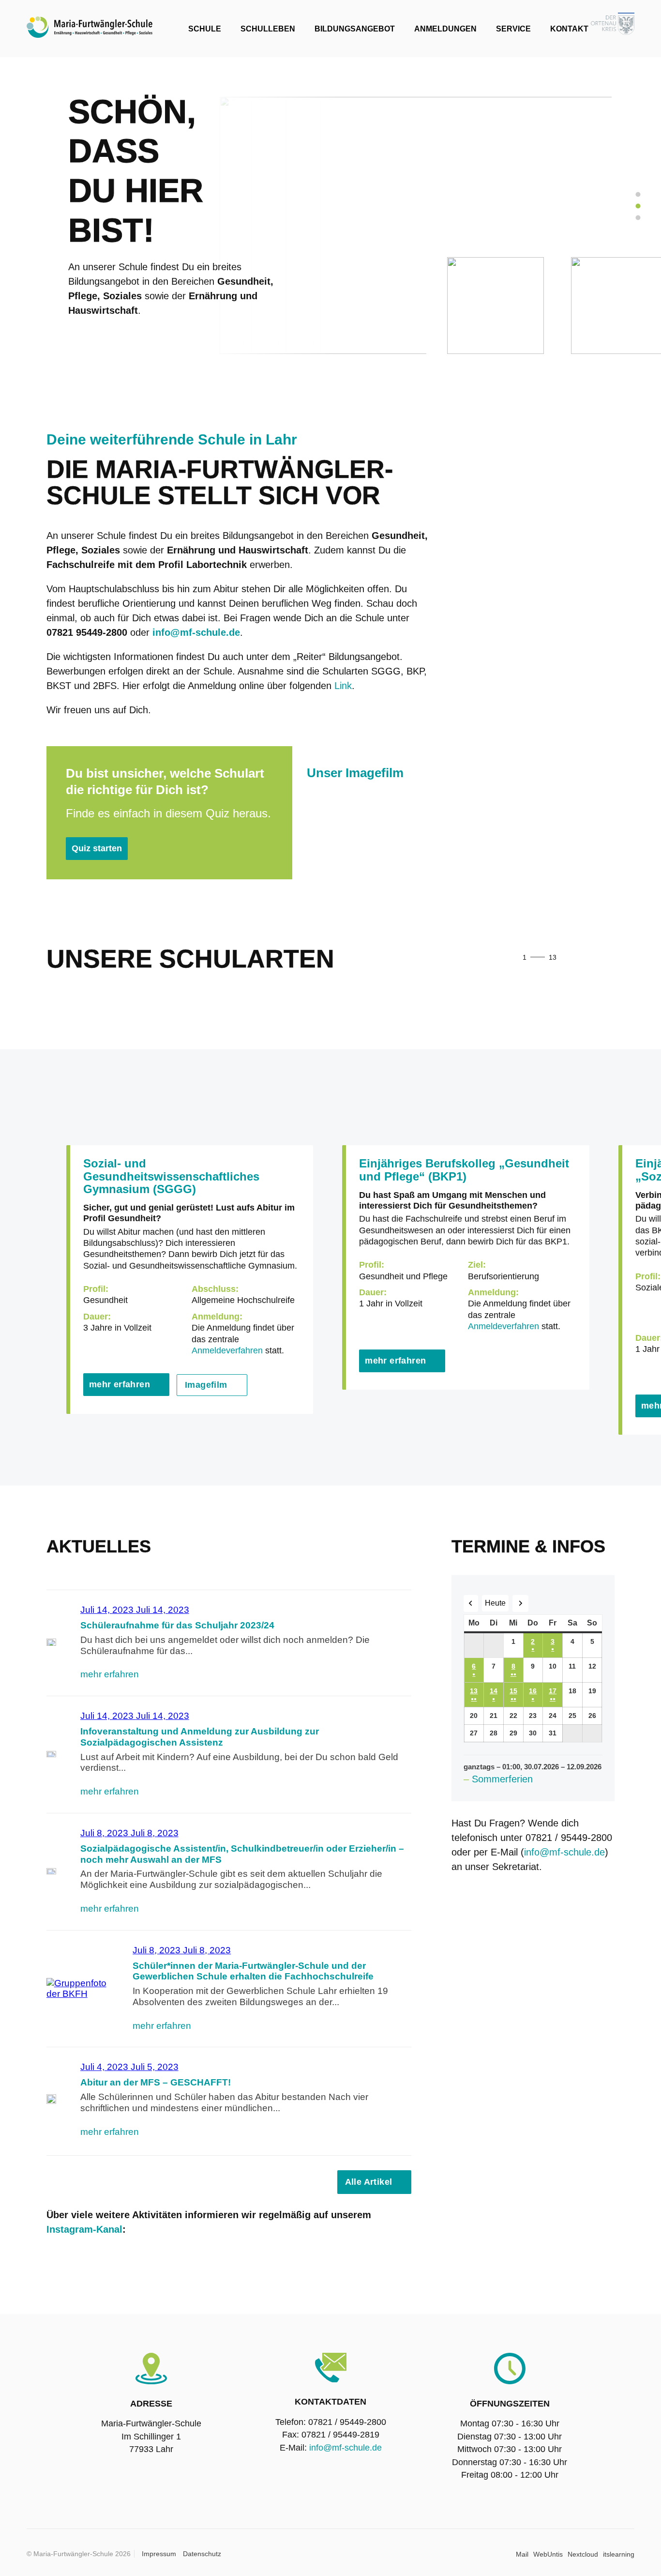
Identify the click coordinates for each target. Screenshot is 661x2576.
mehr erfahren (120, 1384)
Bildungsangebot (355, 29)
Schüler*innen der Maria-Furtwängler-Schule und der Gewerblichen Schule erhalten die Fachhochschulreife (253, 1971)
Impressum (159, 2554)
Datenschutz (202, 2554)
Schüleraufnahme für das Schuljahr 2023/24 (177, 1625)
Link (343, 686)
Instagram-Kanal (84, 2229)
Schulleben (268, 29)
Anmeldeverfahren (227, 1350)
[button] (580, 958)
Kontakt (569, 29)
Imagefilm (206, 1385)
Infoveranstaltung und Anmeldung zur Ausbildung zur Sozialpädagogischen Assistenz (200, 1737)
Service (513, 29)
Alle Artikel (369, 2182)
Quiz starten (97, 848)
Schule (205, 29)
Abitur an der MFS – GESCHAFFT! (156, 2082)
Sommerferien (502, 1779)
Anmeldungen (445, 29)
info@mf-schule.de (564, 1852)
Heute (495, 1603)
